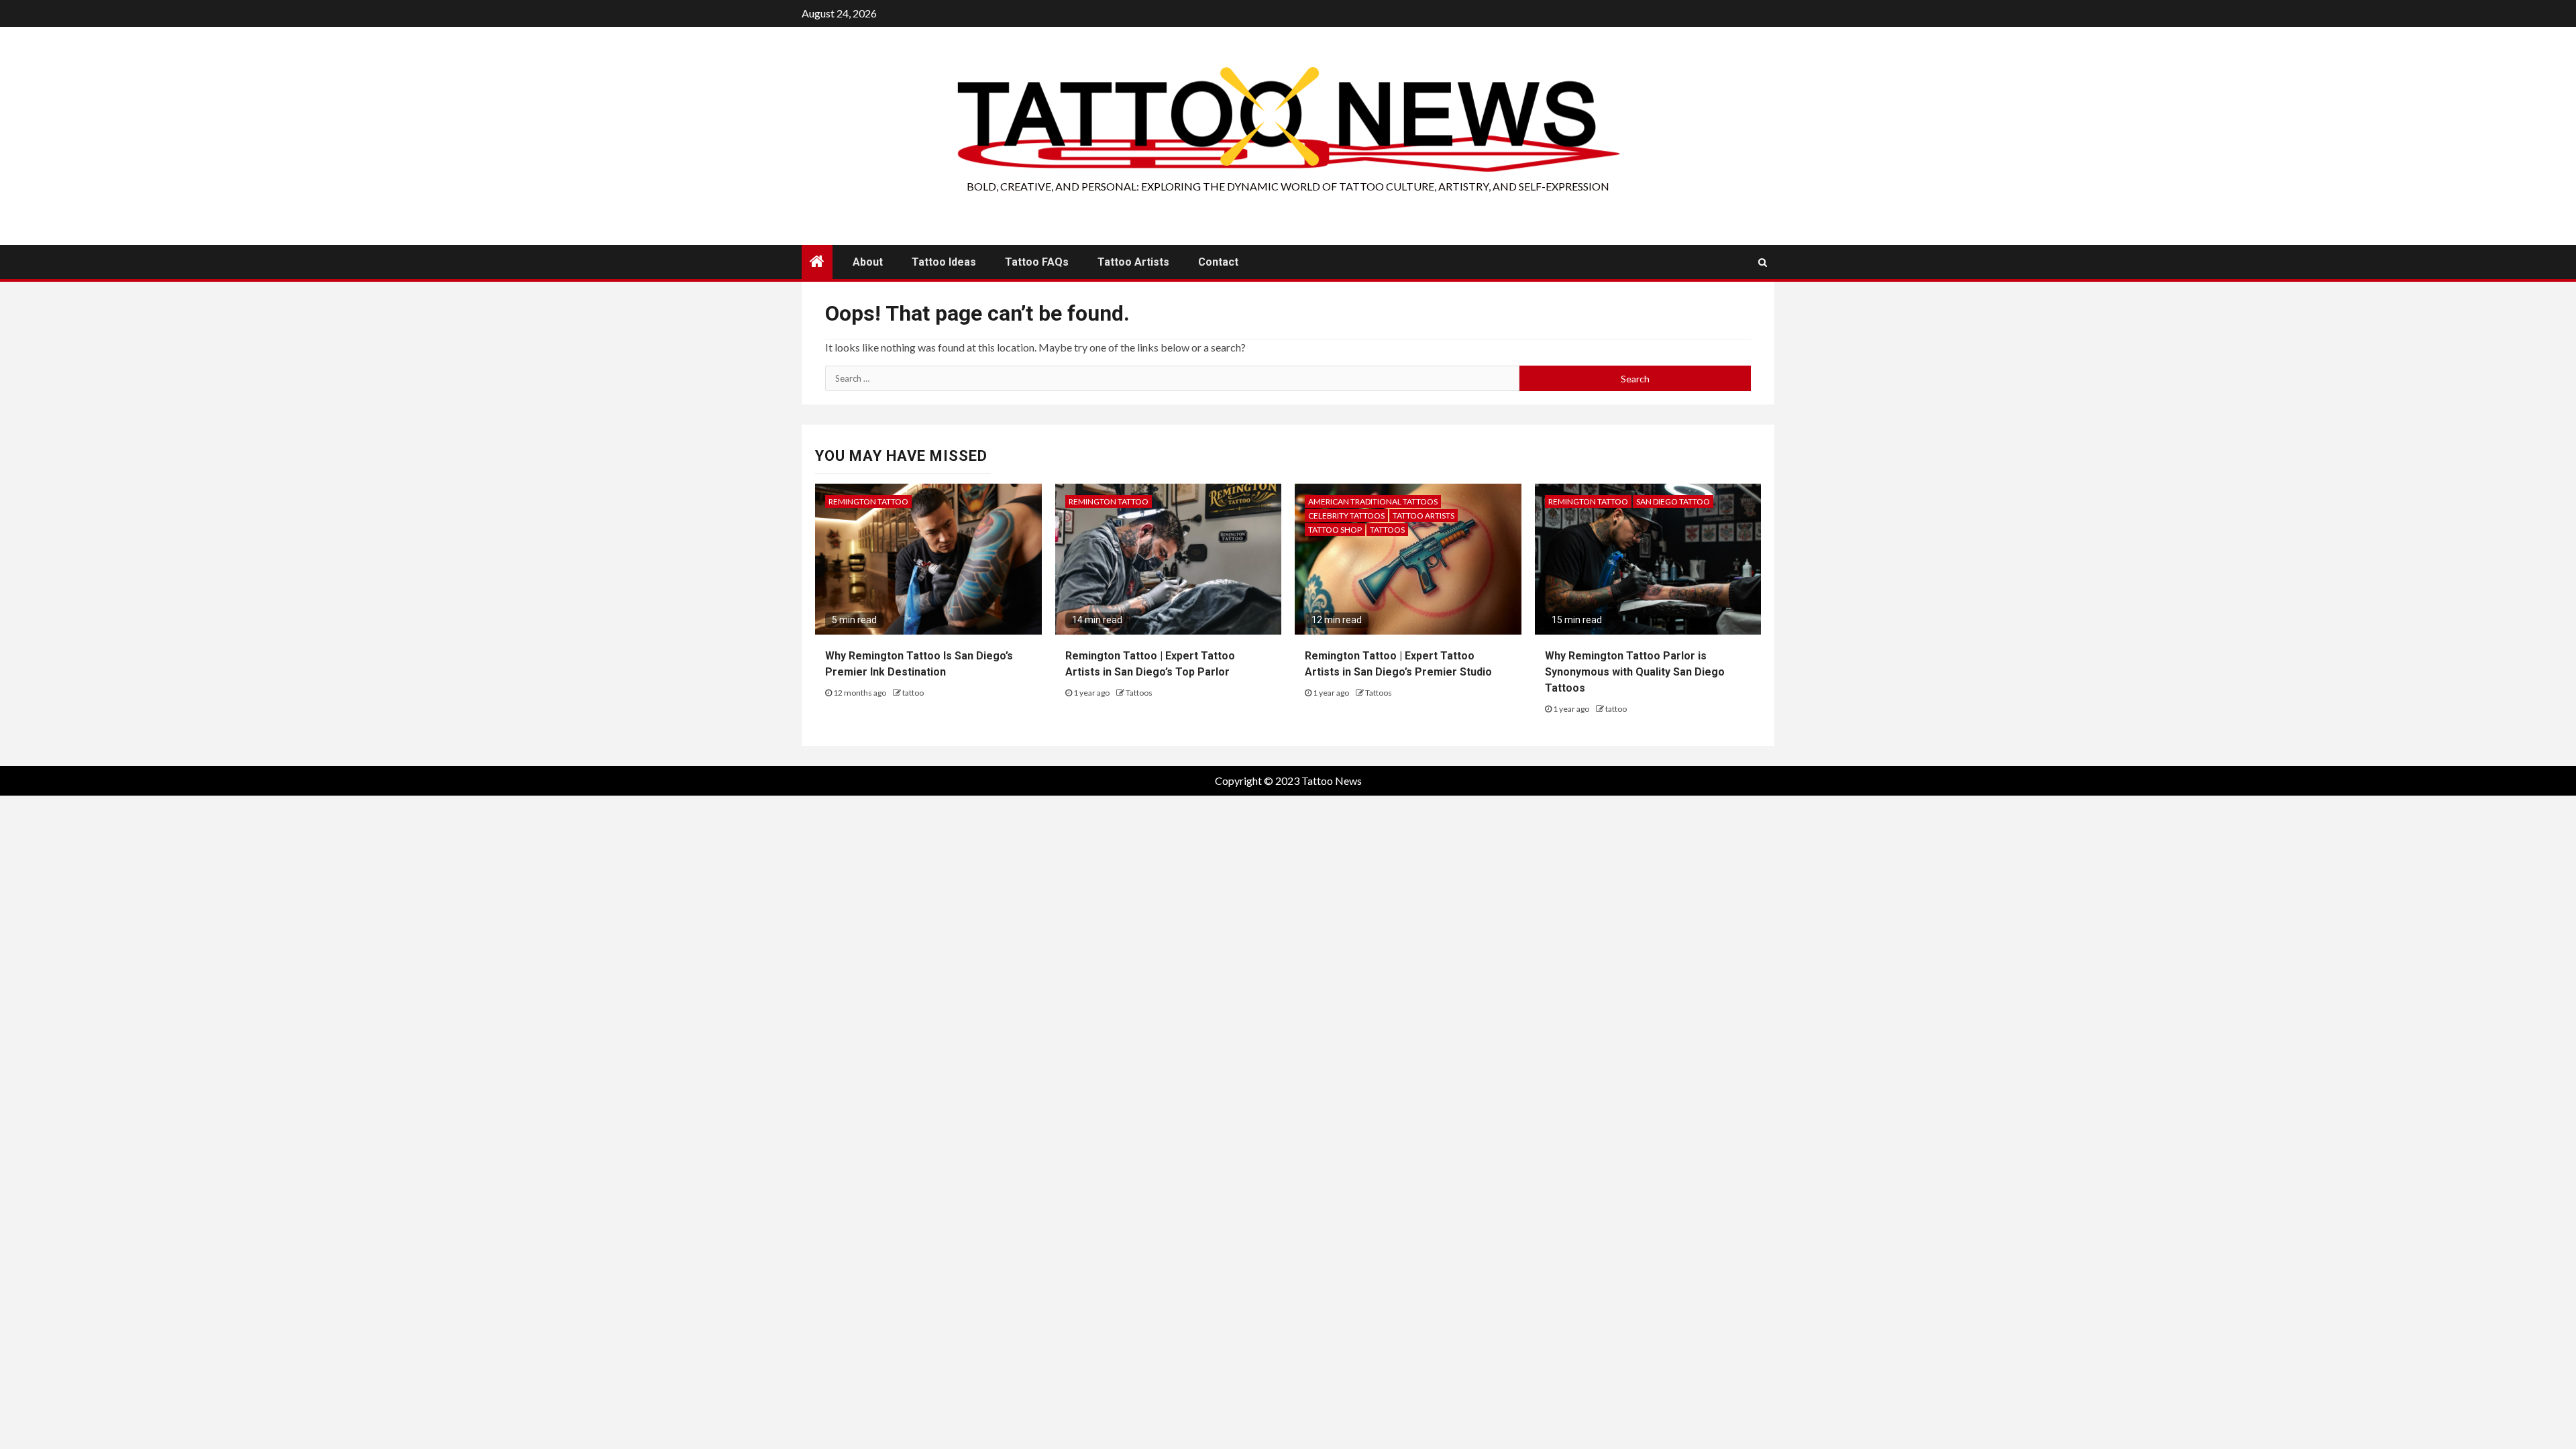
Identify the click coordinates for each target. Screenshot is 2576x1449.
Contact (1218, 262)
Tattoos (1139, 693)
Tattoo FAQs (1037, 262)
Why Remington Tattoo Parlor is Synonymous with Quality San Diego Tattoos (1635, 672)
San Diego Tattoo (1673, 501)
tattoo (913, 693)
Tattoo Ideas (944, 262)
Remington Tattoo (868, 501)
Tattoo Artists (1133, 262)
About (868, 262)
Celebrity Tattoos (1346, 516)
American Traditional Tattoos (1373, 501)
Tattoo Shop (1335, 530)
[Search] (1763, 262)
